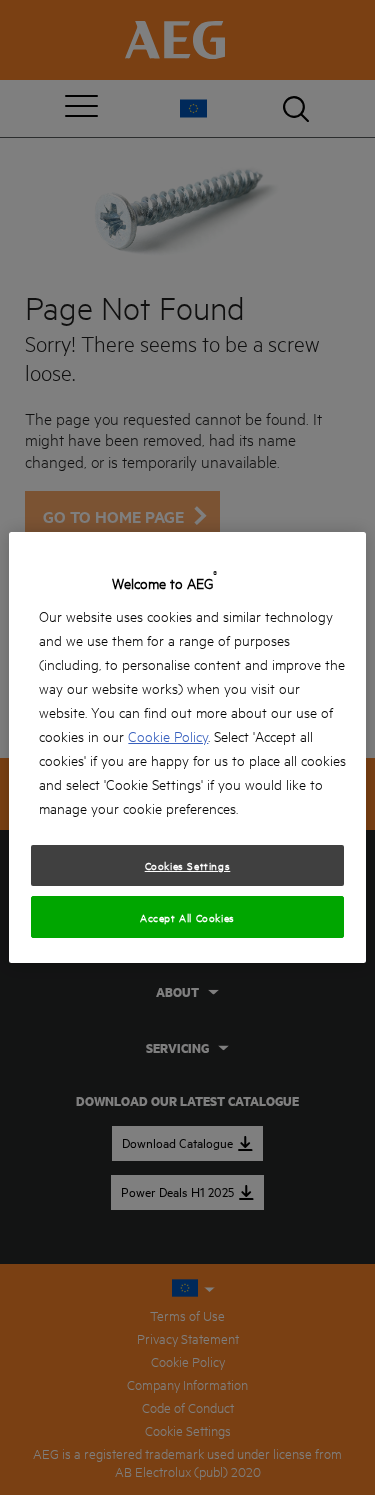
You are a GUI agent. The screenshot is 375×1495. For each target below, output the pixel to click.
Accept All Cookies (187, 917)
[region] (187, 748)
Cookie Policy (168, 735)
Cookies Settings (188, 865)
